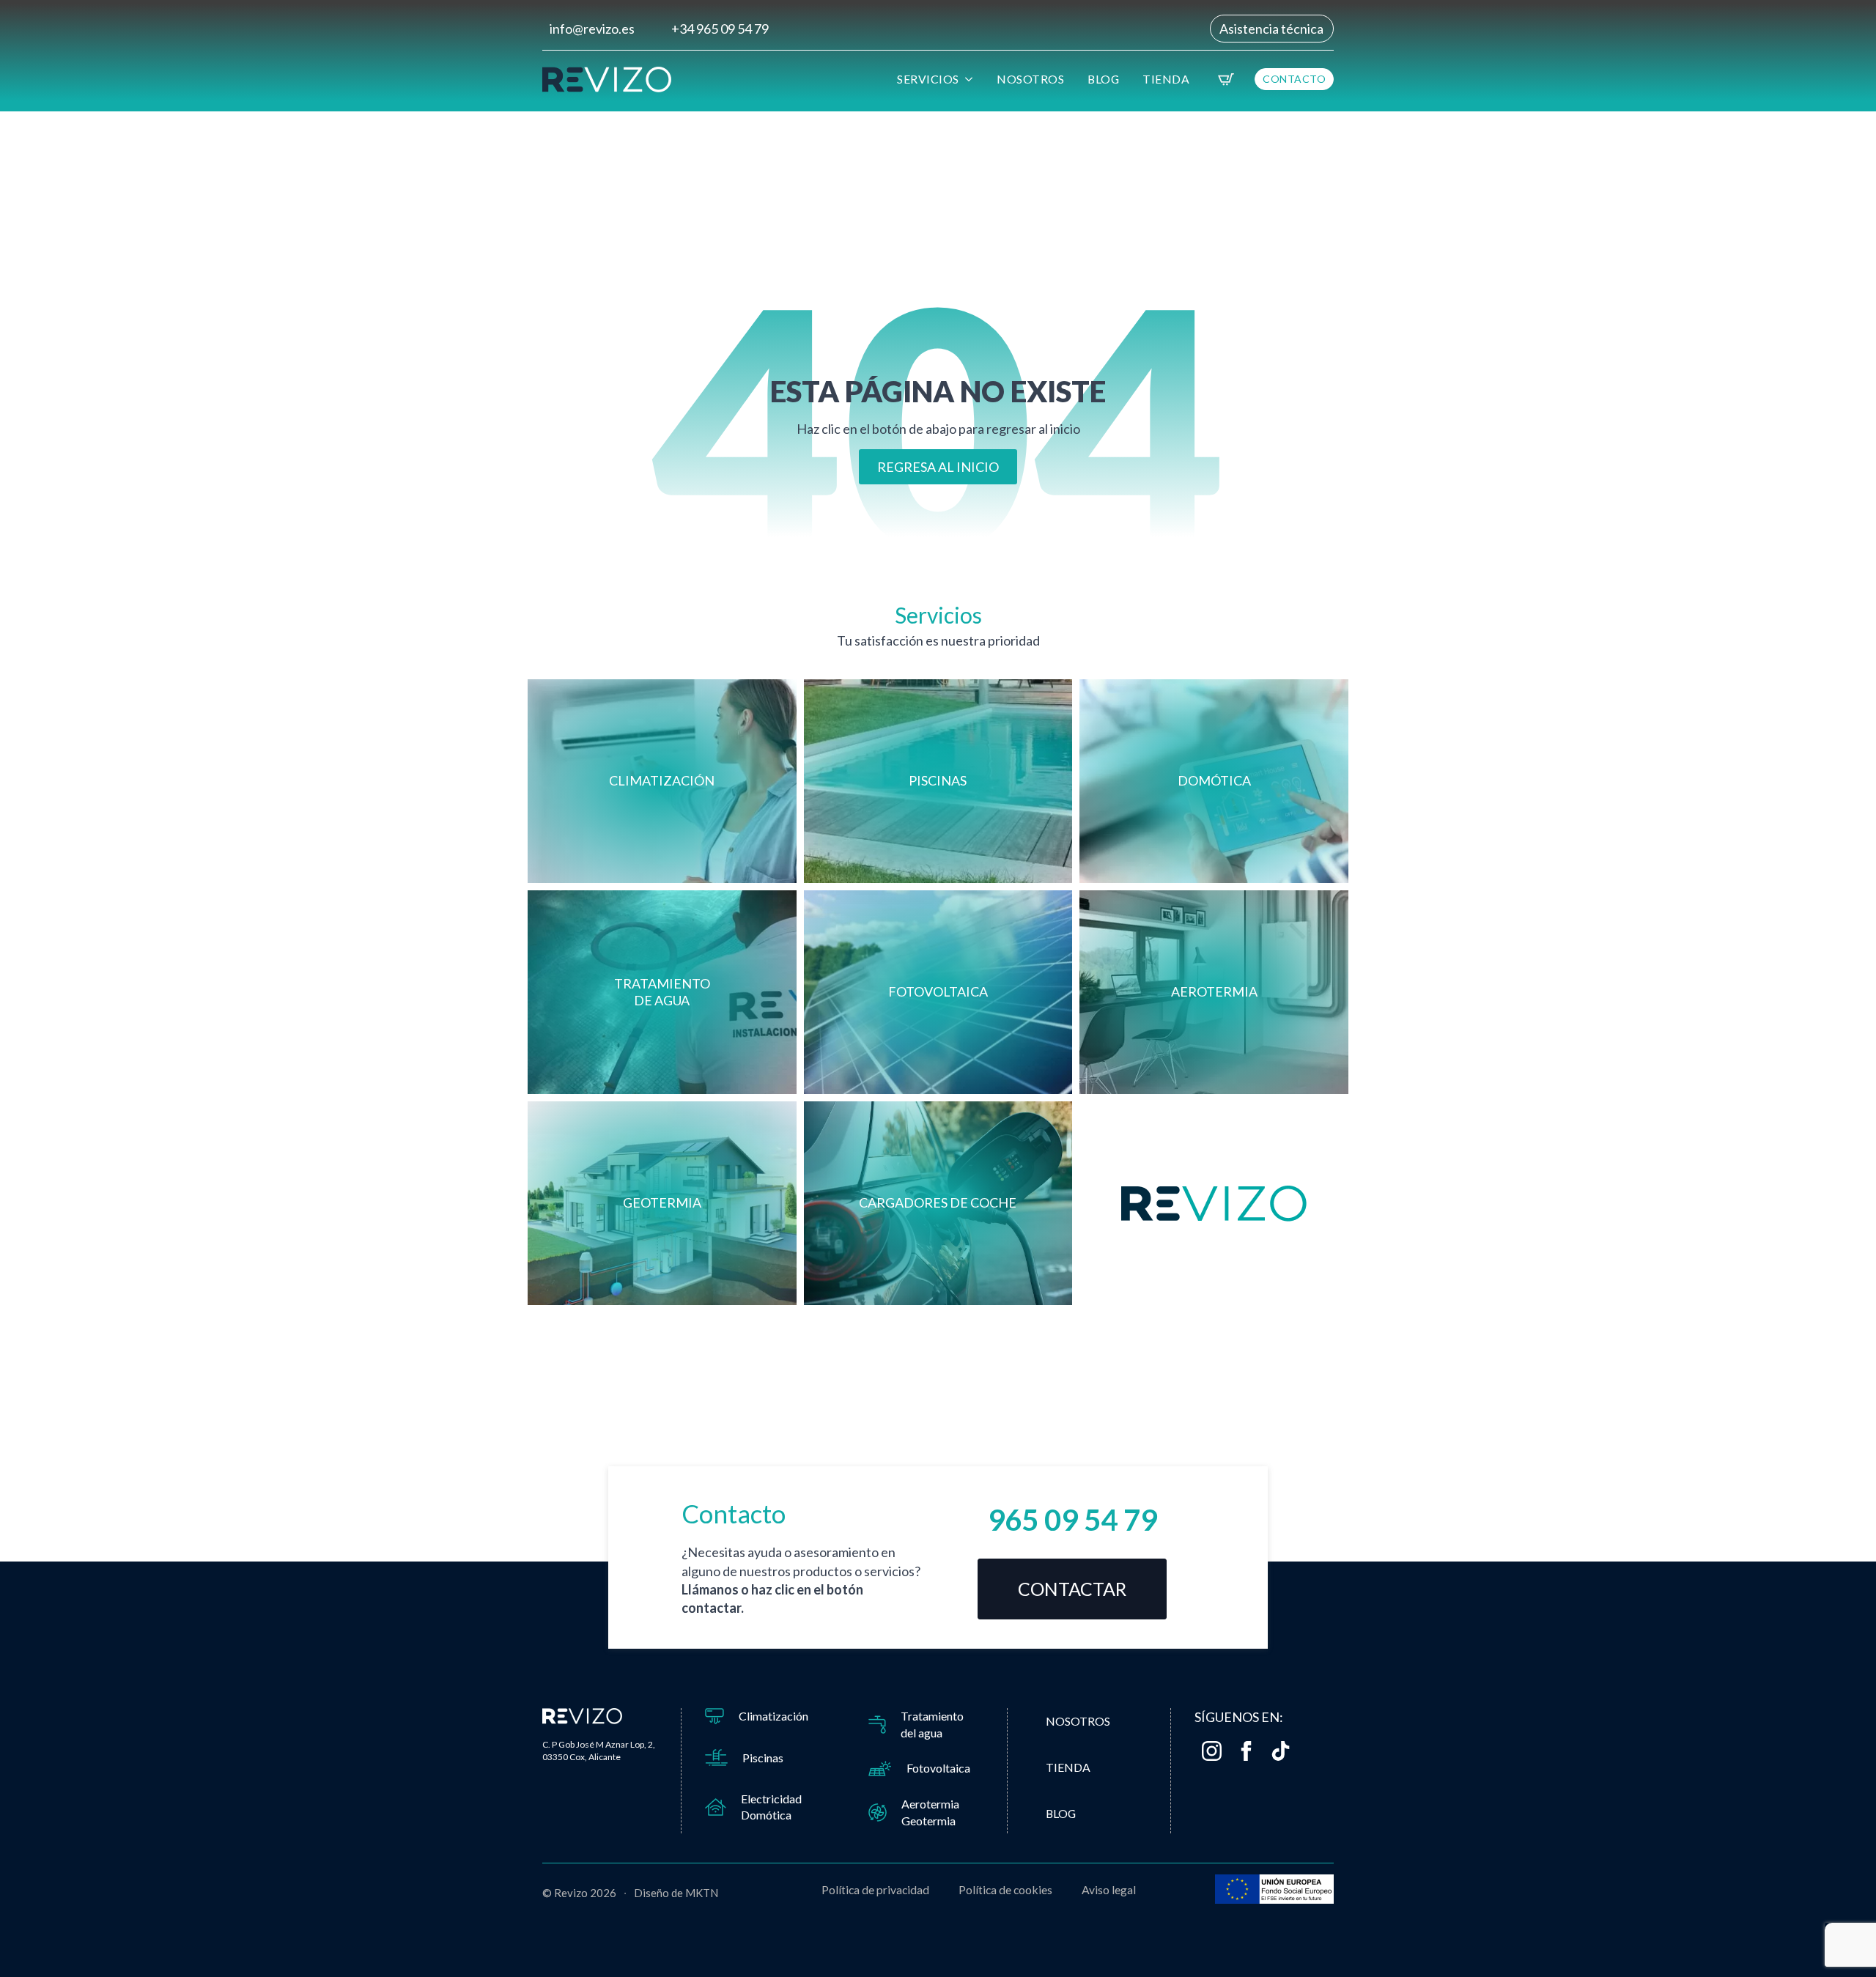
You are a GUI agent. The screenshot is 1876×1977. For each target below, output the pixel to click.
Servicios (928, 79)
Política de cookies (1005, 1889)
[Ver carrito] (1226, 79)
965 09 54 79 (1072, 1520)
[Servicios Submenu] (971, 79)
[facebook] (1246, 1751)
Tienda (1166, 79)
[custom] (1281, 1751)
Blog (1103, 79)
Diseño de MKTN (676, 1893)
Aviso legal (1109, 1889)
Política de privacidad (875, 1889)
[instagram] (1212, 1751)
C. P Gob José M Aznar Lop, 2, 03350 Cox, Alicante (599, 1751)
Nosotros (1030, 79)
